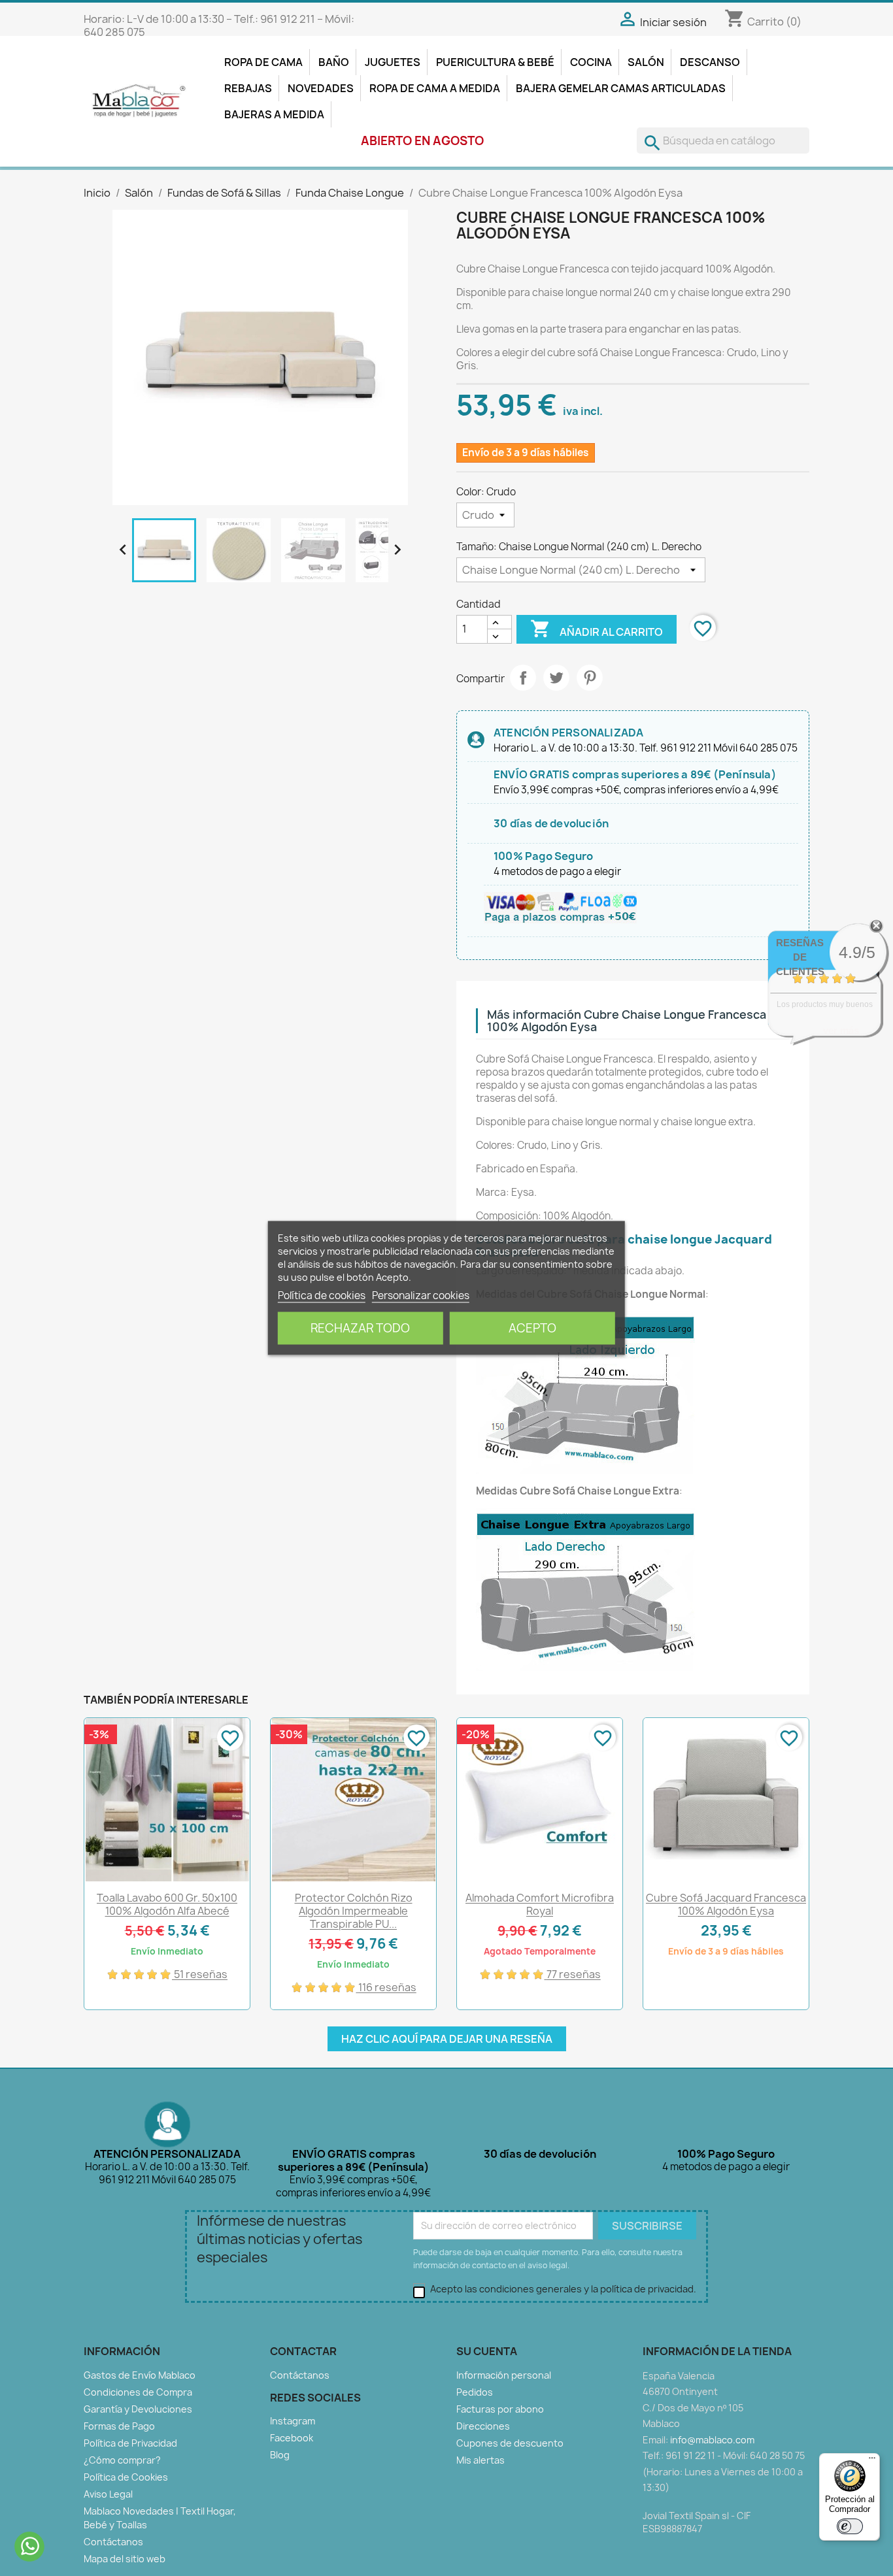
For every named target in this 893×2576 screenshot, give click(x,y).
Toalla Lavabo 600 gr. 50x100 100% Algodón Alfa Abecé (167, 1904)
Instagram (293, 2421)
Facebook (292, 2438)
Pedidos (475, 2392)
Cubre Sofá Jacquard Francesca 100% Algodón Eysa (726, 1904)
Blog (280, 2455)
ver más (841, 1030)
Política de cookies (322, 1296)
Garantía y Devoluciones (138, 2409)
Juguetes (393, 62)
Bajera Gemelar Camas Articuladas (621, 88)
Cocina (591, 62)
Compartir (523, 678)
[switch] (850, 2526)
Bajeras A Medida (274, 114)
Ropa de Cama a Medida (435, 88)
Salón (646, 62)
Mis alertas (480, 2460)
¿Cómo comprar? (122, 2460)
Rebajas (248, 88)
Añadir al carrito (597, 629)
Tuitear (556, 678)
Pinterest (590, 678)
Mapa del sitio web (125, 2559)
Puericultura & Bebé (495, 62)
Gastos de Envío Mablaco (140, 2375)
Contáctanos (113, 2542)
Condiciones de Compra (138, 2392)
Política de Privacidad (130, 2443)
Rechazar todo (360, 1328)
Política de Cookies (126, 2477)
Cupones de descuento (510, 2443)
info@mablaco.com (712, 2440)
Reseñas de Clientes (800, 957)
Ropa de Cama (263, 62)
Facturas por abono (500, 2409)
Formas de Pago (119, 2426)
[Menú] (872, 2461)
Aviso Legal (108, 2494)
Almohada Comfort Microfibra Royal (540, 1904)
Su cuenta (487, 2351)
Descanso (710, 62)
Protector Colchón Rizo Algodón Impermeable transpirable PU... (354, 1911)
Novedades (321, 88)
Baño (334, 62)
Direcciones (483, 2426)
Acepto (532, 1328)
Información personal (504, 2375)
